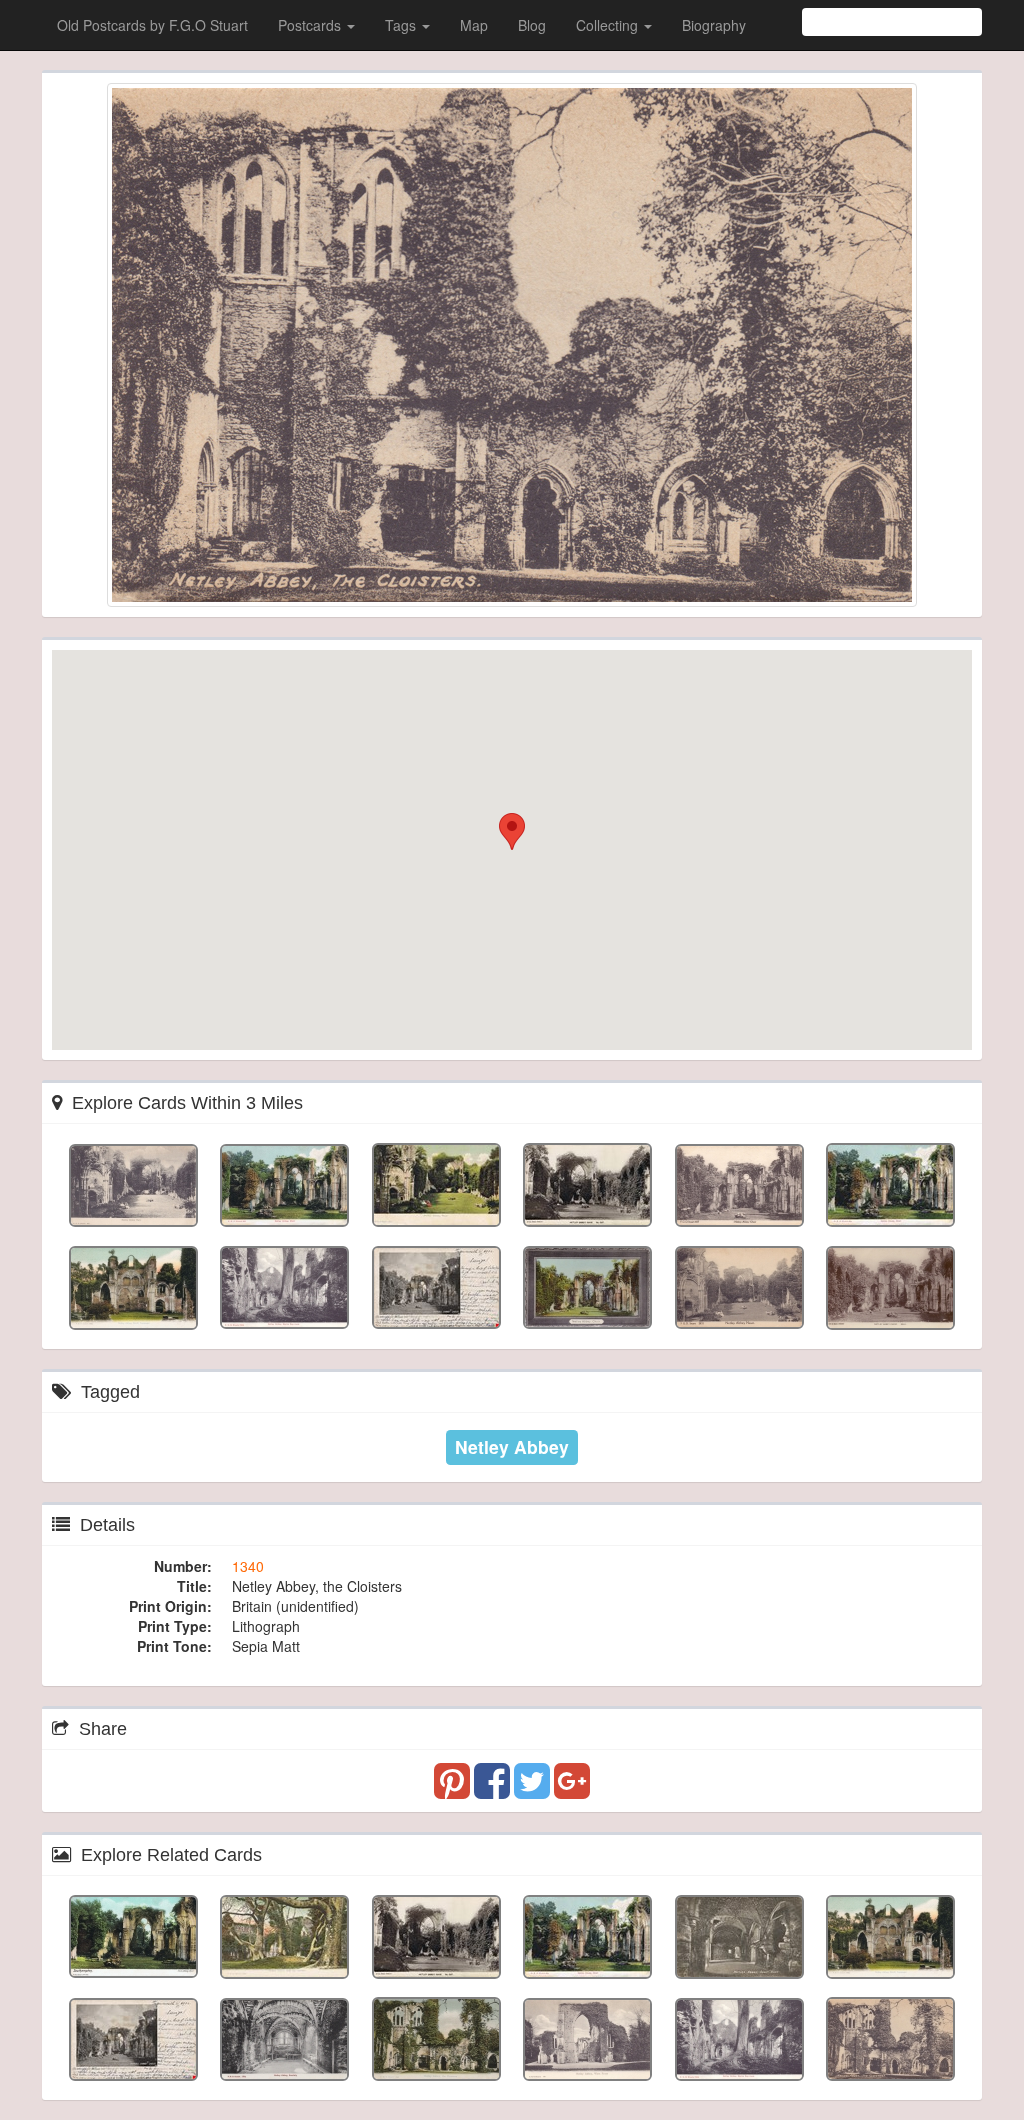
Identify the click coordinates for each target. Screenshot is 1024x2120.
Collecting (609, 25)
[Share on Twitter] (534, 1790)
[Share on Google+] (572, 1790)
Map (474, 25)
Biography (714, 25)
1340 (248, 1566)
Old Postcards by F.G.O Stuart (152, 25)
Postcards (311, 25)
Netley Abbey (512, 1446)
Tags (402, 25)
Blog (532, 25)
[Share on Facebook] (494, 1790)
